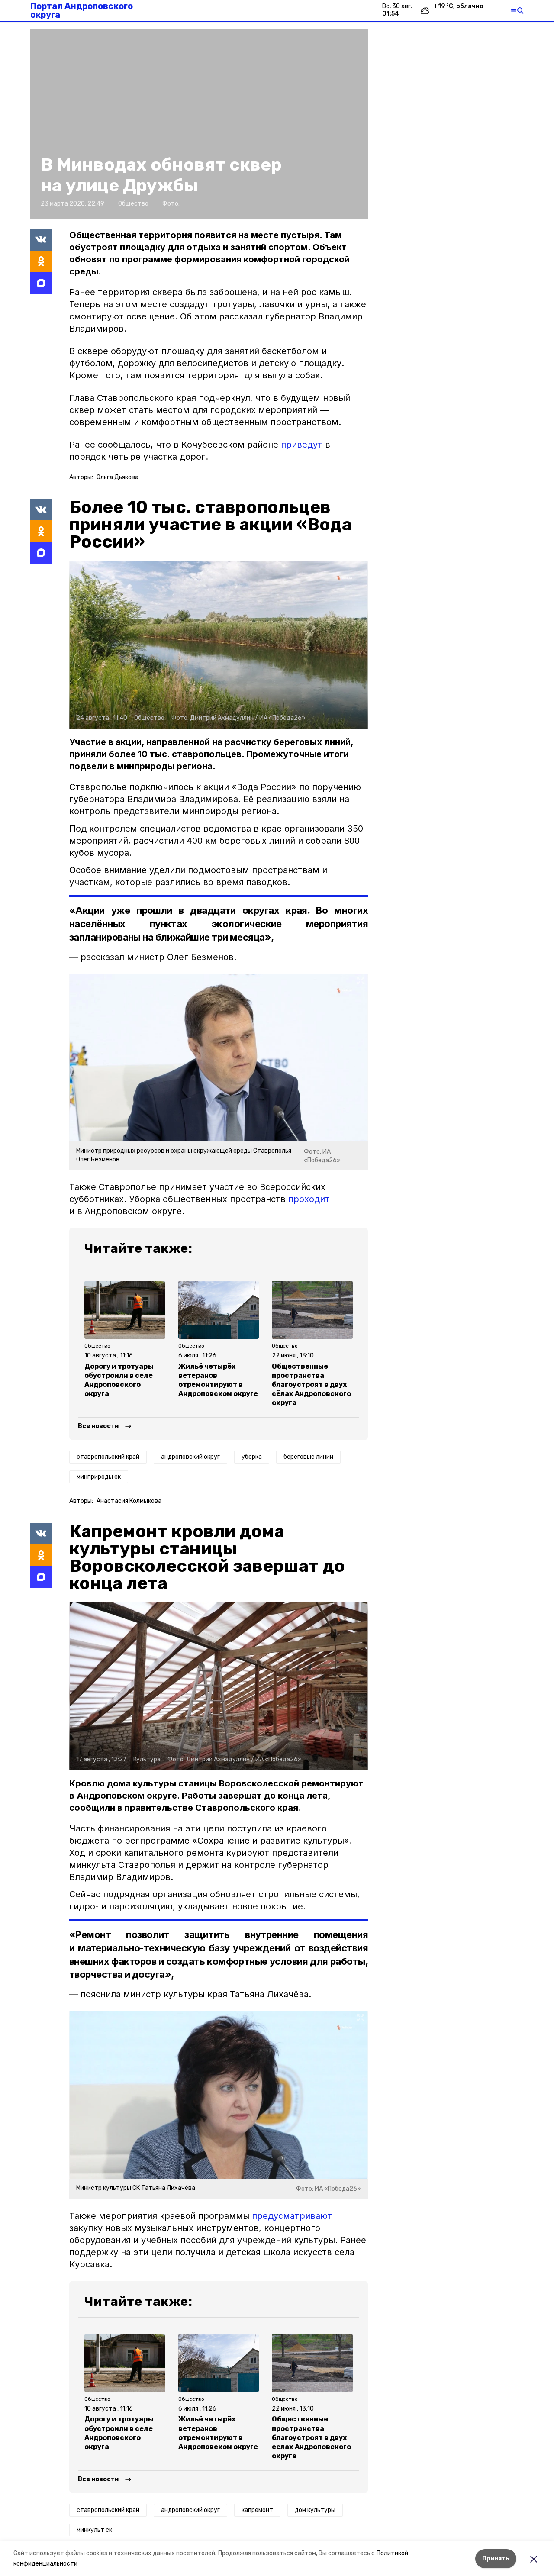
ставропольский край (108, 1457)
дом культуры (315, 2510)
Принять (496, 2558)
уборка (252, 1457)
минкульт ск (94, 2530)
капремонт (257, 2510)
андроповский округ (190, 1457)
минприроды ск (99, 1477)
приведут (302, 445)
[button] (199, 124)
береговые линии (308, 1457)
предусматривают (292, 2216)
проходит (309, 1199)
